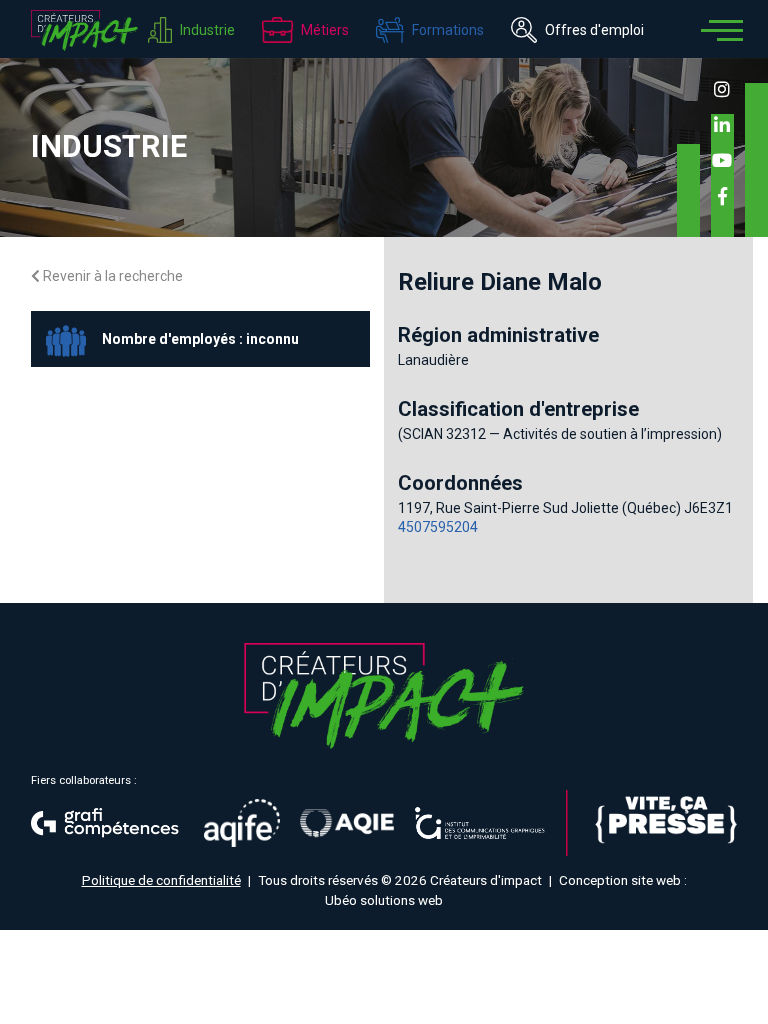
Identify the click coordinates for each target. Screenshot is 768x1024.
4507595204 (438, 527)
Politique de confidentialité (161, 880)
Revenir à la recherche (111, 276)
